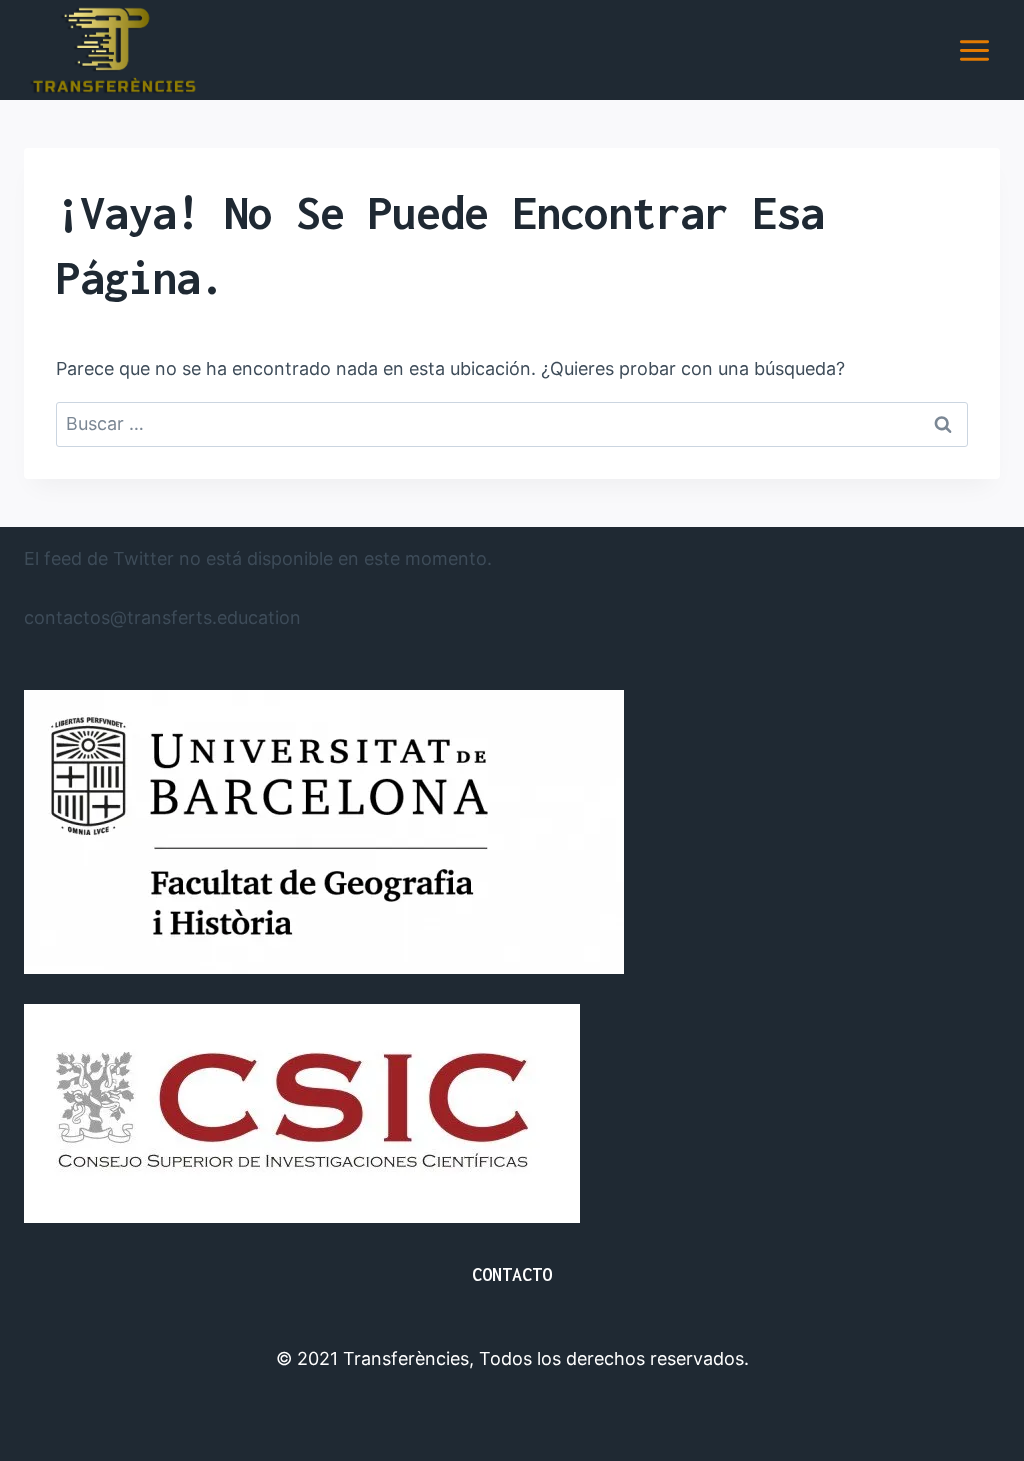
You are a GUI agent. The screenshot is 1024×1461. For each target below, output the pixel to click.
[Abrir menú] (974, 50)
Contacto (512, 1274)
